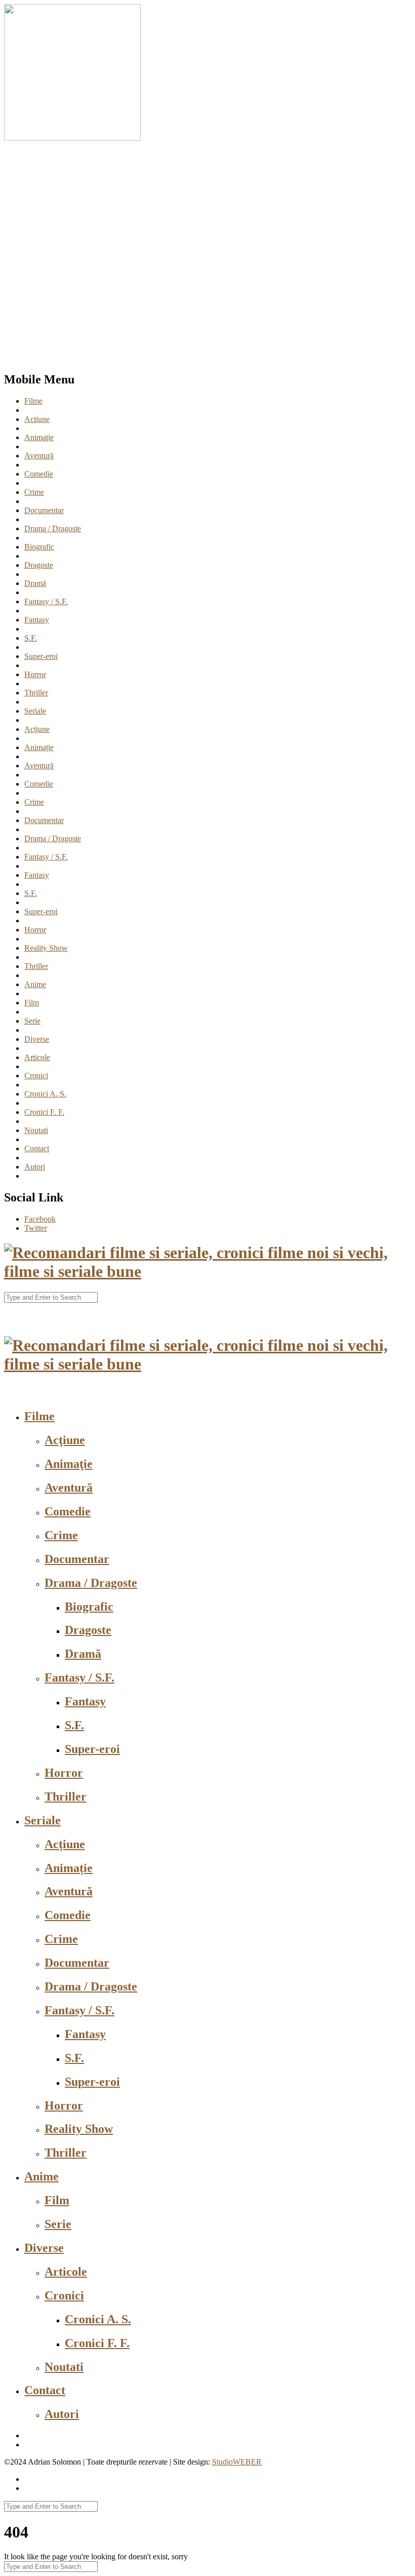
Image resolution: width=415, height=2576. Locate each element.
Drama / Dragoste (53, 529)
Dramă (35, 583)
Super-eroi (41, 656)
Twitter (36, 1228)
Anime (35, 984)
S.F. (31, 638)
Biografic (39, 547)
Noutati (36, 1130)
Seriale (35, 711)
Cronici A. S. (45, 1094)
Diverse (37, 1039)
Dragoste (39, 565)
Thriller (36, 693)
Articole (37, 1057)
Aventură (39, 456)
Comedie (39, 474)
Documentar (44, 510)
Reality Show (46, 948)
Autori (35, 1167)
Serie (32, 1021)
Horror (35, 674)
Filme (33, 401)
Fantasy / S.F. (46, 601)
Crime (34, 492)
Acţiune (37, 419)
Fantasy (37, 620)
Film (32, 1003)
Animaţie (39, 437)
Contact (37, 1148)
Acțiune (37, 729)
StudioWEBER (237, 2462)
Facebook (40, 1219)
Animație (39, 747)
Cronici (36, 1076)
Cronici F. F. (44, 1112)
